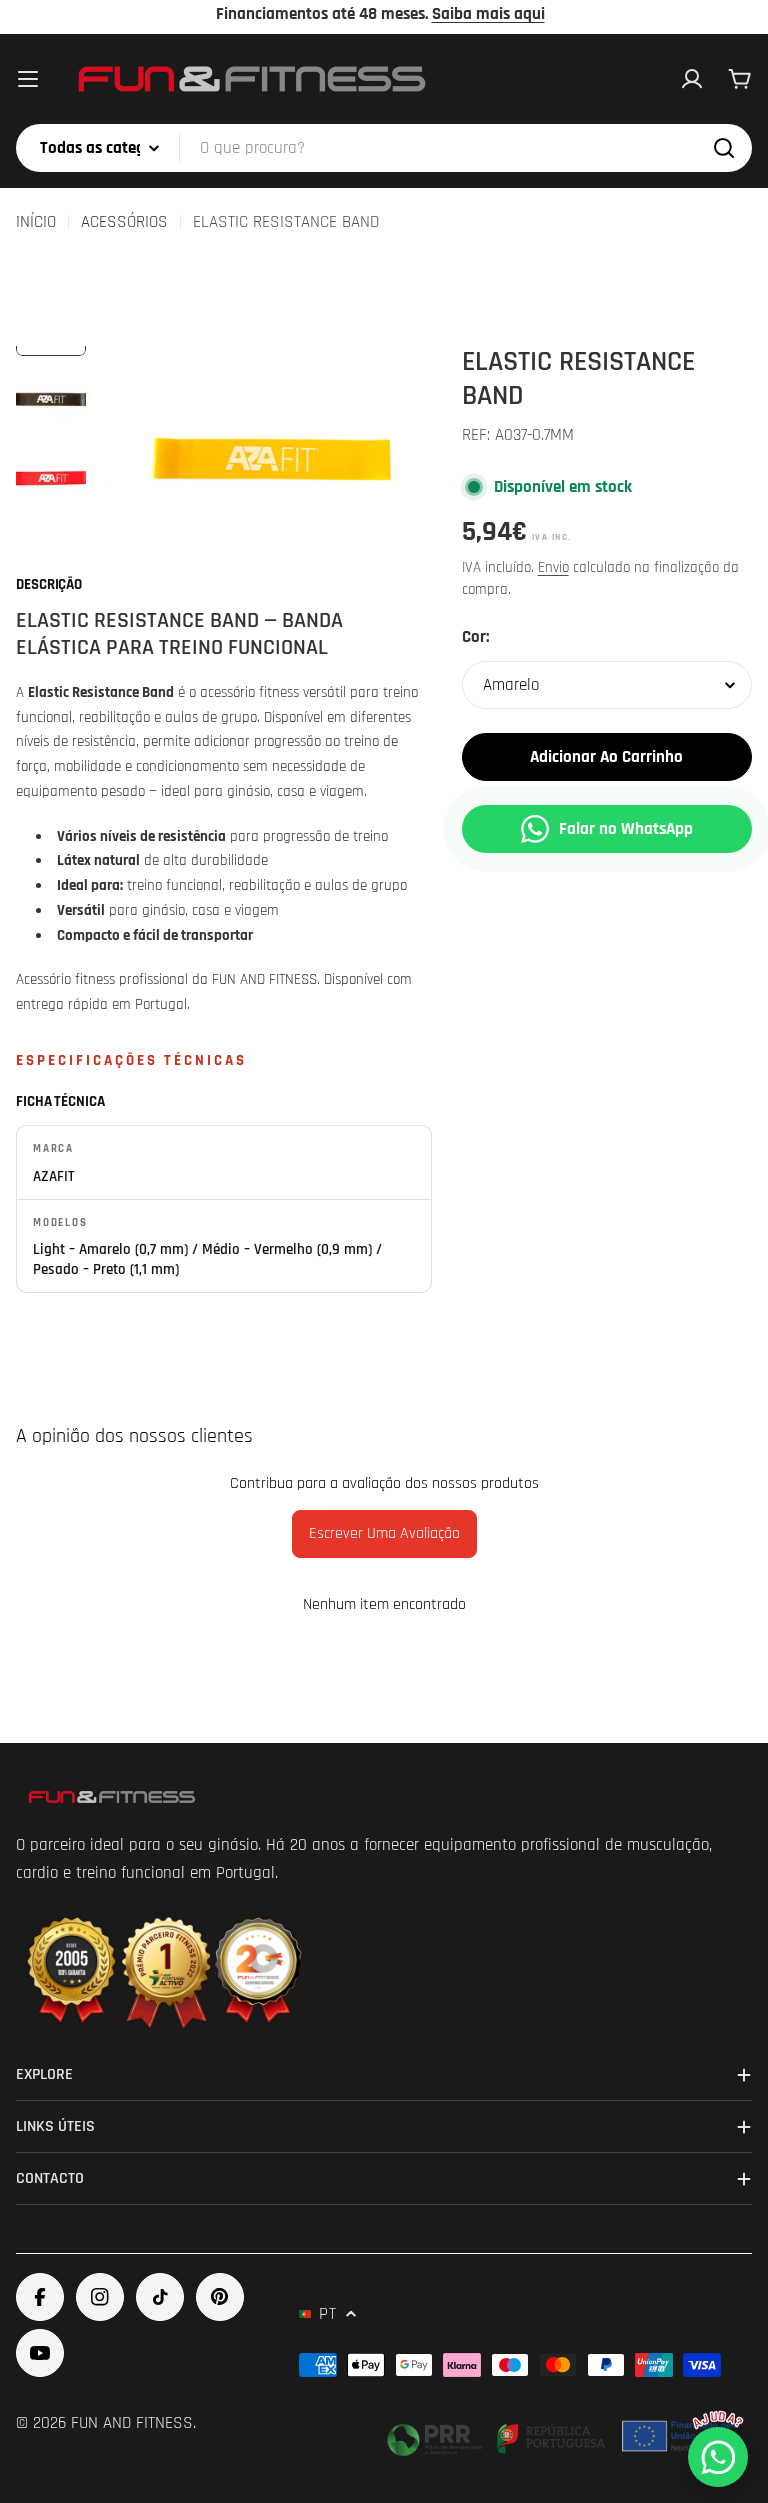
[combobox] (384, 148)
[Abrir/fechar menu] (28, 79)
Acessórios (124, 222)
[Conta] (692, 79)
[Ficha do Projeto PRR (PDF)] (565, 2436)
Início (36, 222)
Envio (553, 567)
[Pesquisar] (724, 148)
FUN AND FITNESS (132, 2423)
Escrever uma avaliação (384, 1533)
